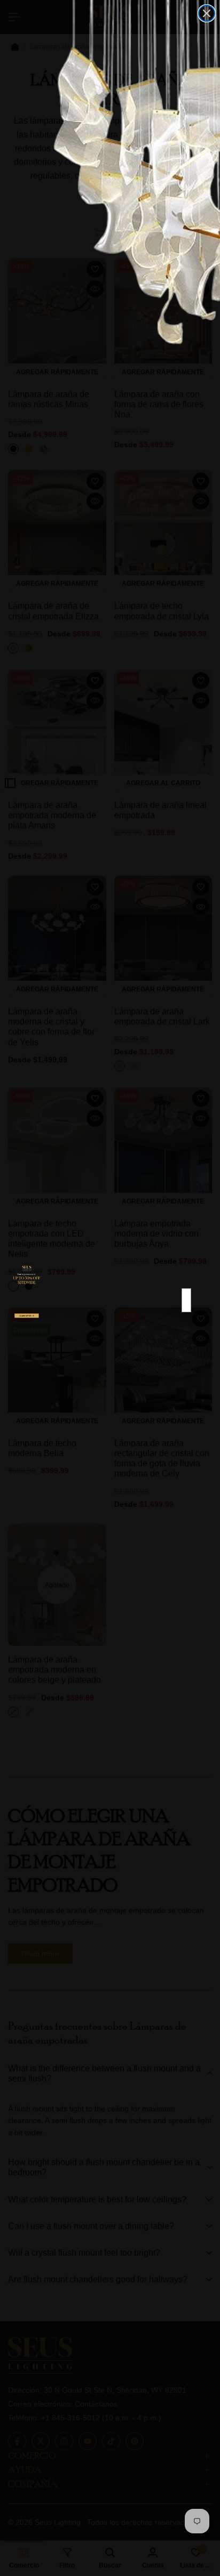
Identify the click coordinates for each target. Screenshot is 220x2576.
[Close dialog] (207, 13)
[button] (27, 1322)
